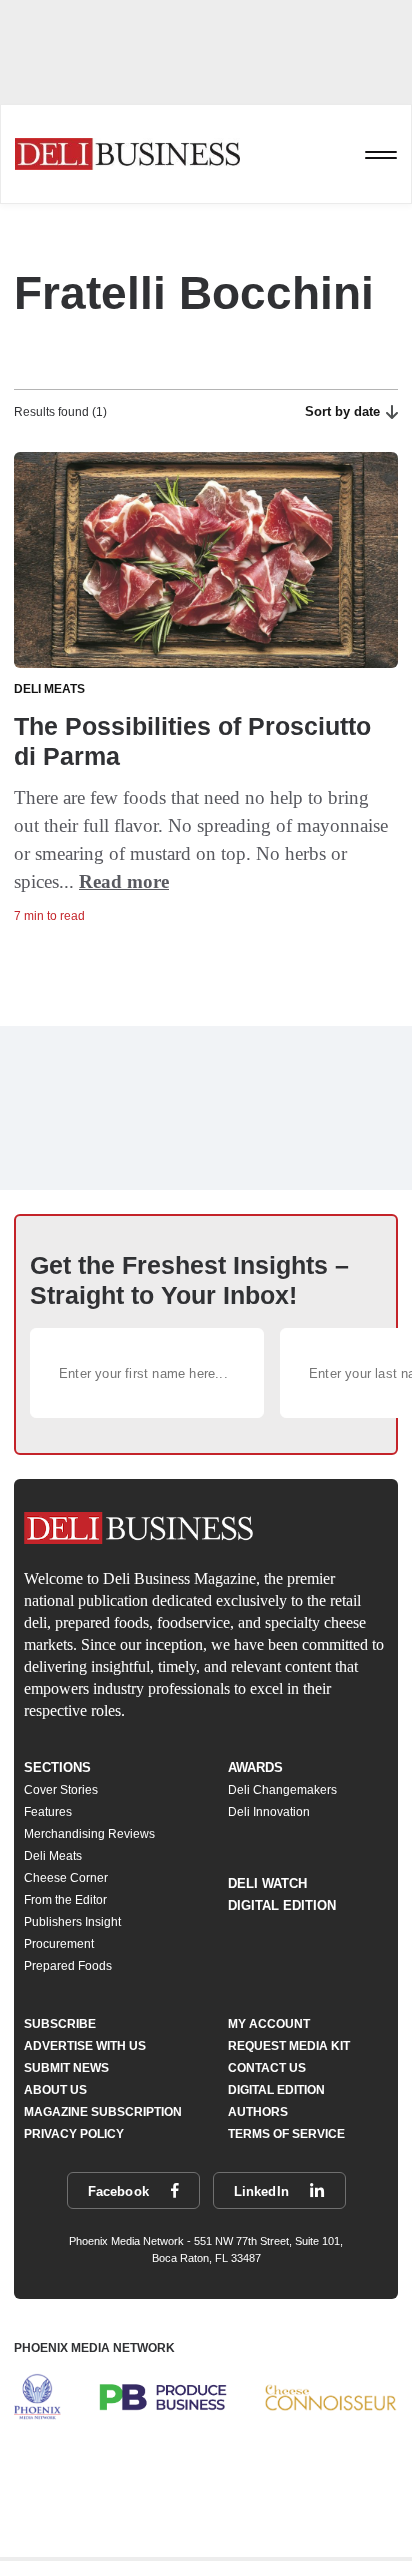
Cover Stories (61, 1790)
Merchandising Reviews (89, 1834)
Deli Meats (53, 1856)
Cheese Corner (66, 1878)
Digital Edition (282, 1905)
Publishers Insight (72, 1922)
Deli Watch (267, 1883)
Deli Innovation (269, 1812)
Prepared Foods (68, 1966)
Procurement (59, 1944)
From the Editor (65, 1900)
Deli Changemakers (282, 1790)
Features (48, 1812)
